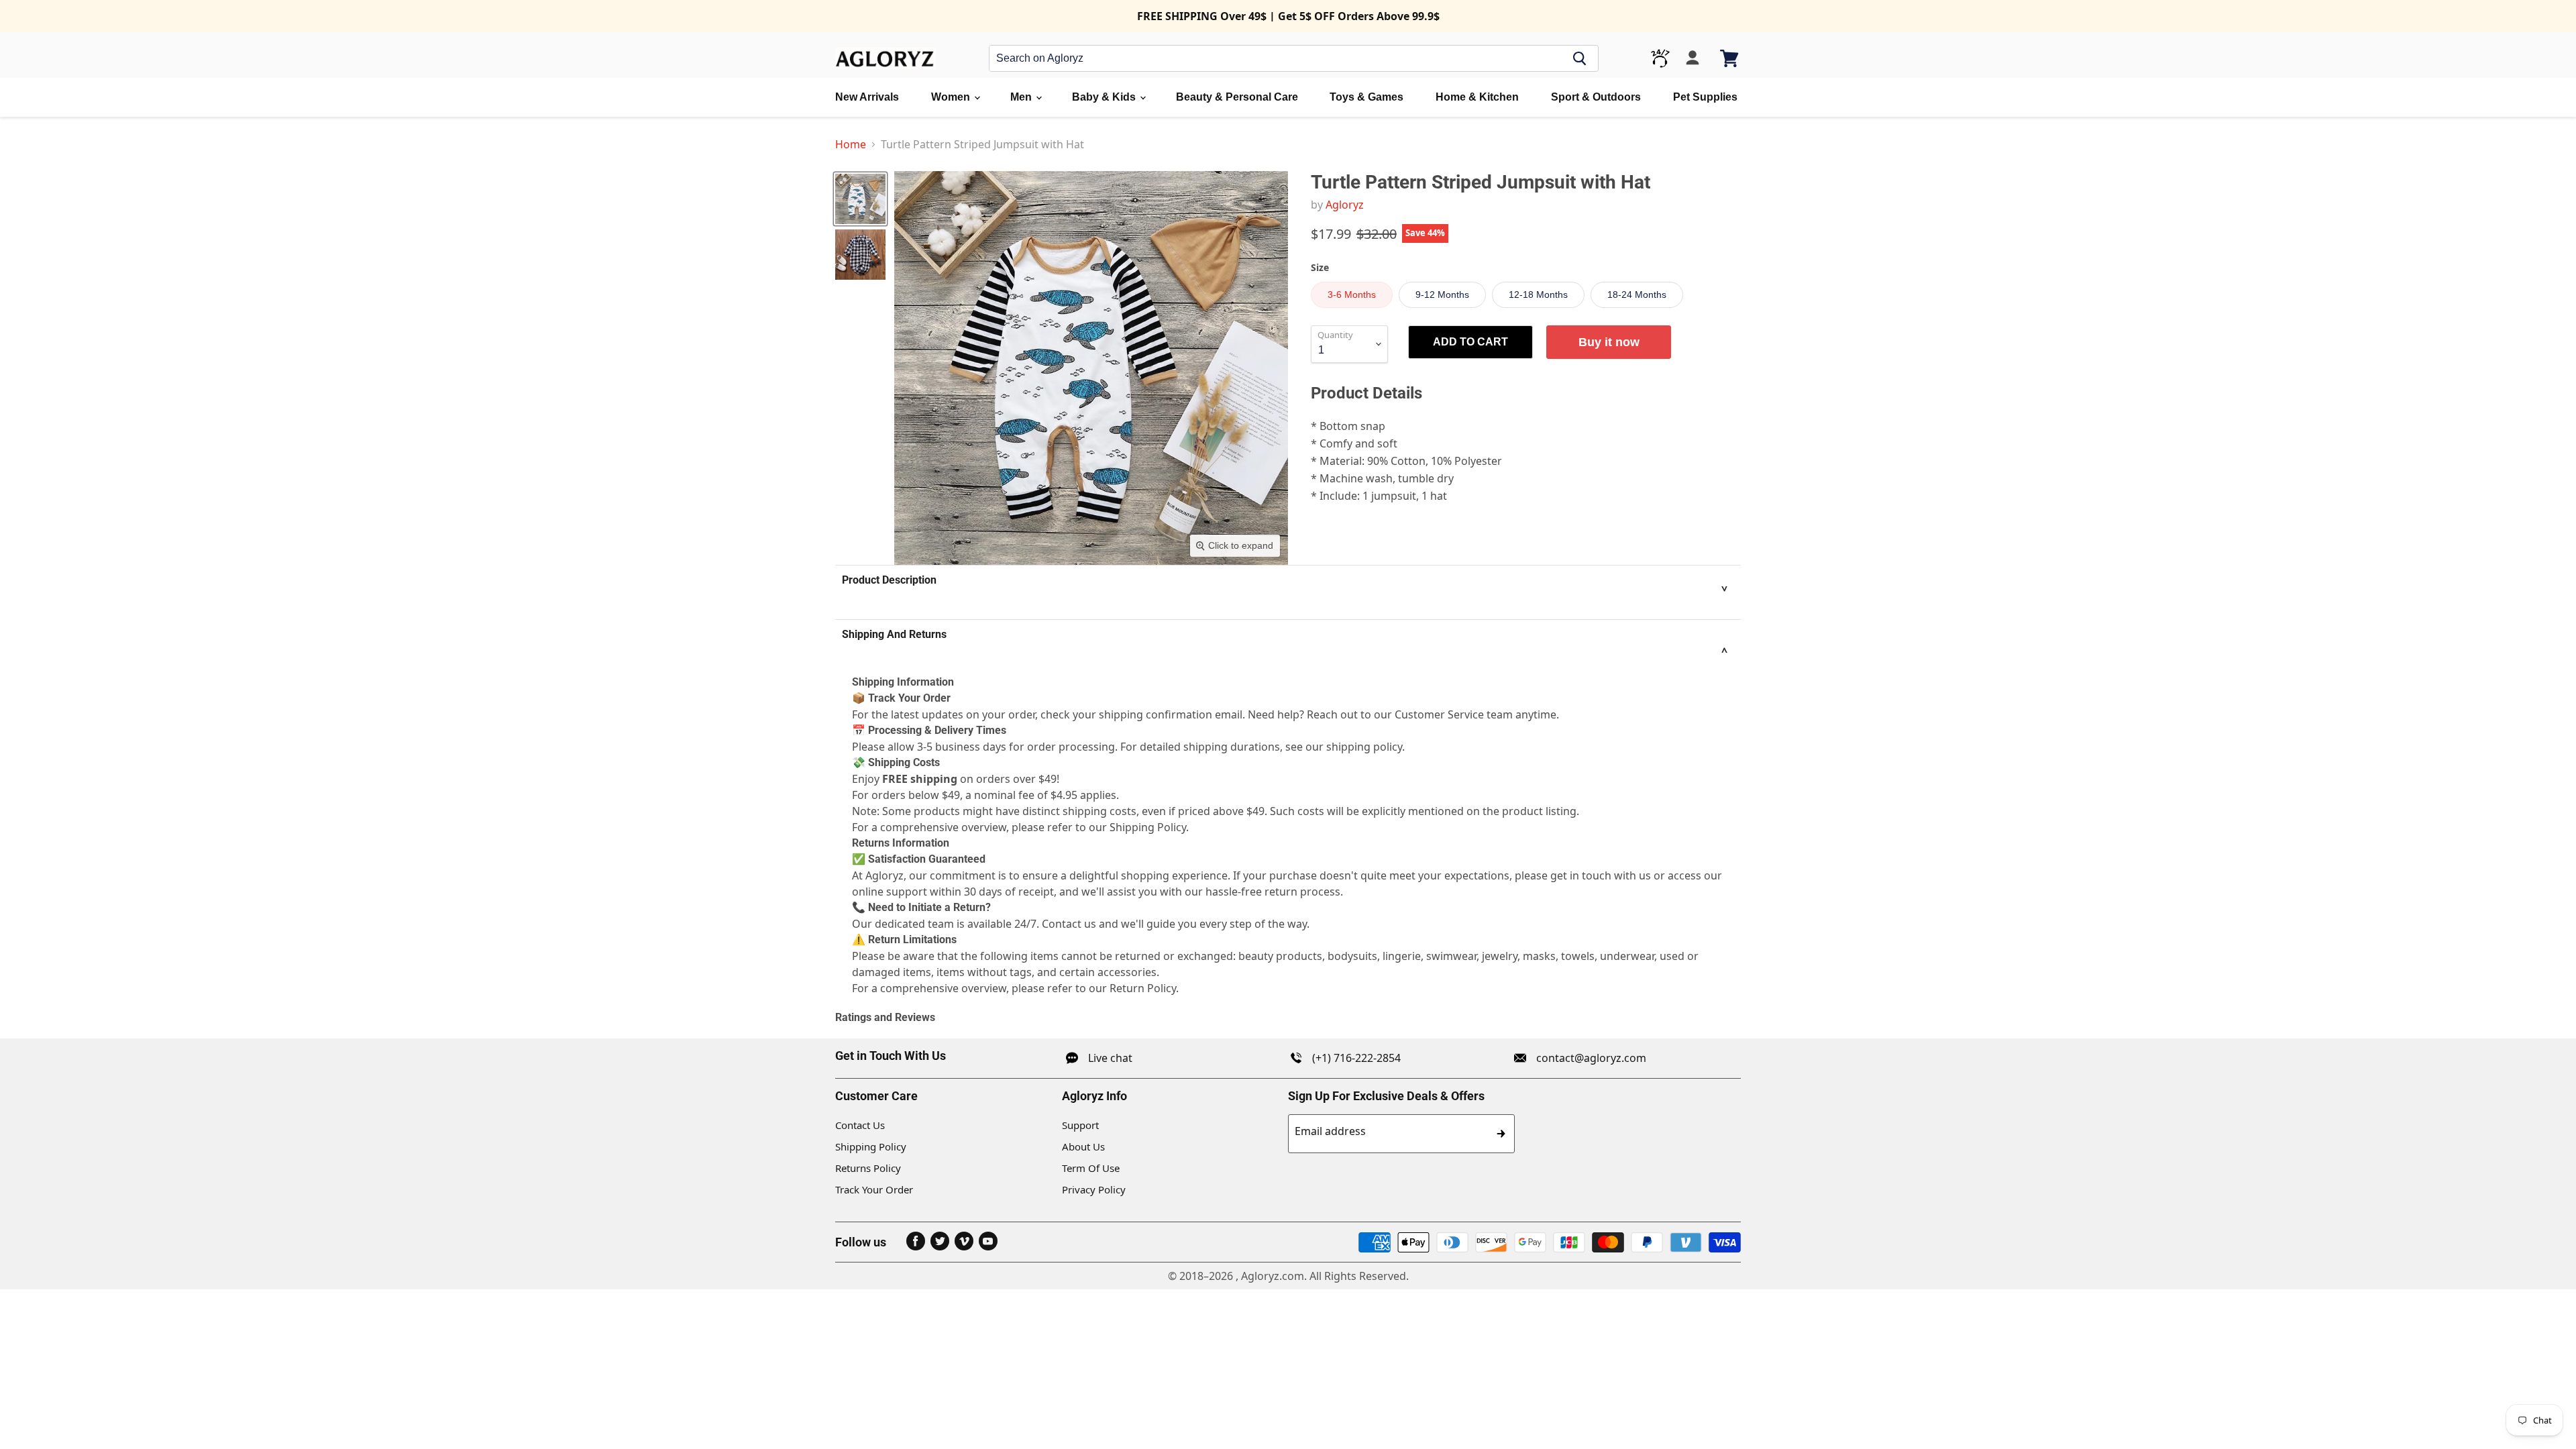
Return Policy (1143, 988)
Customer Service (1439, 714)
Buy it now (1609, 342)
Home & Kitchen (1477, 97)
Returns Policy (868, 1168)
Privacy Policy (1094, 1189)
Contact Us (860, 1125)
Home (851, 144)
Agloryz (1345, 205)
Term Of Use (1091, 1168)
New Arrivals (867, 97)
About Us (1083, 1146)
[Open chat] (1660, 58)
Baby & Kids (1105, 97)
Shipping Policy (871, 1146)
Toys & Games (1366, 97)
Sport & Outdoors (1596, 97)
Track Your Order (874, 1189)
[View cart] (1730, 58)
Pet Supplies (1705, 97)
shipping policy (1364, 747)
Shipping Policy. (1149, 827)
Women (952, 97)
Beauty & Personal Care (1237, 97)
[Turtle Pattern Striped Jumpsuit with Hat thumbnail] (860, 199)
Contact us (1069, 924)
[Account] (1693, 58)
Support (1080, 1125)
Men (1022, 97)
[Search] (1580, 58)
